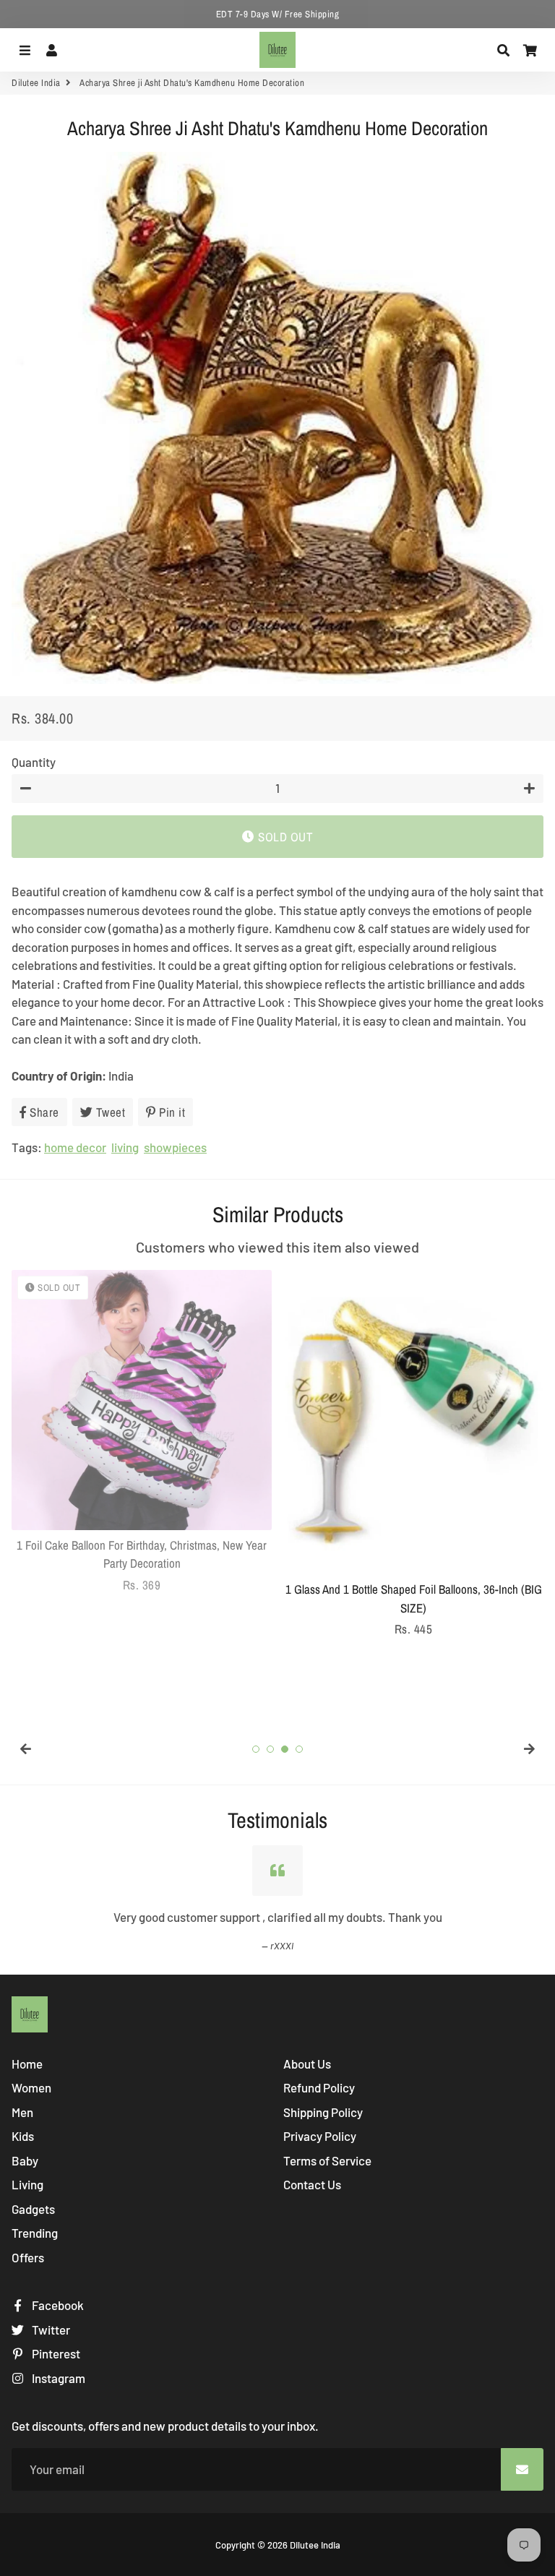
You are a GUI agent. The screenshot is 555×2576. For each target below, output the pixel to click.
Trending (35, 2233)
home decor (75, 1147)
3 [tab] (285, 1749)
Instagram (57, 2378)
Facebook (57, 2305)
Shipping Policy (323, 2112)
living (125, 1147)
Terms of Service (327, 2160)
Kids (23, 2136)
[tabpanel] (142, 1432)
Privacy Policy (320, 2136)
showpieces (175, 1147)
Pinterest (55, 2353)
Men (22, 2112)
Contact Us (312, 2184)
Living (27, 2184)
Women (31, 2087)
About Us (307, 2064)
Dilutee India (36, 83)
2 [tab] (270, 1749)
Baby (25, 2160)
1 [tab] (256, 1749)
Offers (28, 2257)
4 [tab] (299, 1749)
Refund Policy (319, 2087)
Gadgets (33, 2209)
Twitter (50, 2330)
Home (27, 2064)
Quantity (34, 762)
